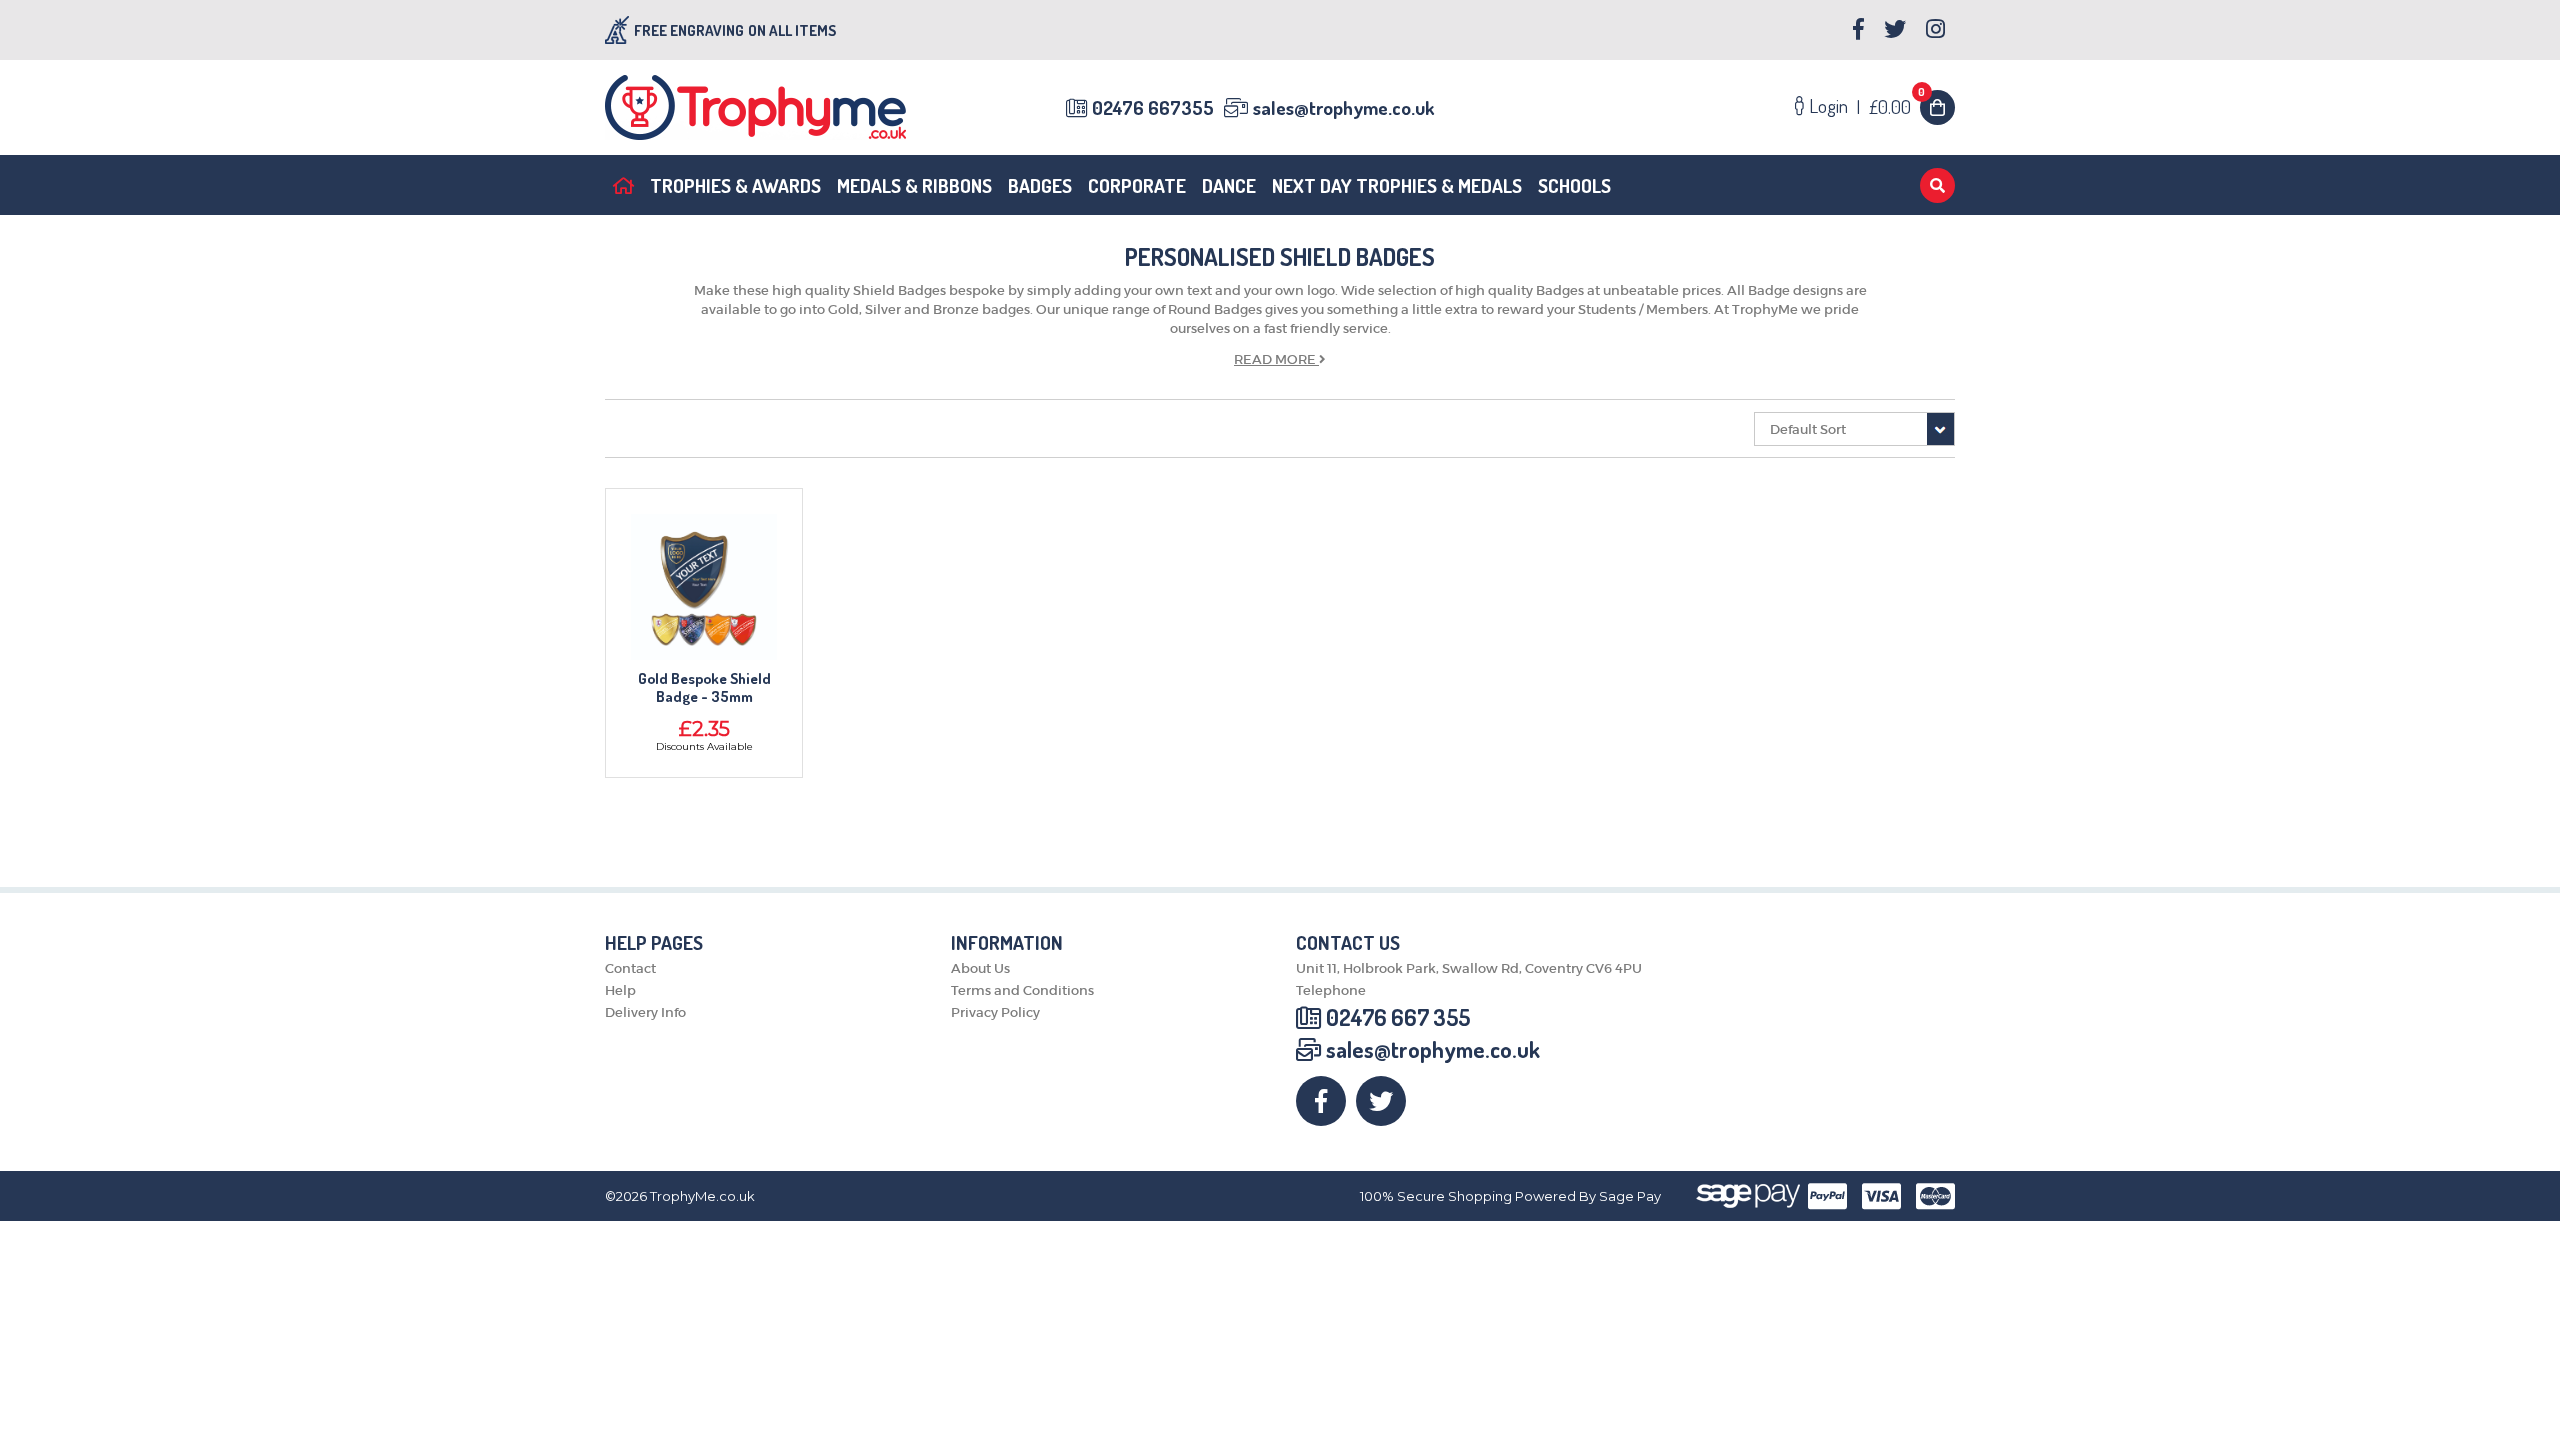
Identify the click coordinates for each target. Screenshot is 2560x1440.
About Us (980, 968)
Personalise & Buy (704, 592)
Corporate (1137, 185)
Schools (1574, 185)
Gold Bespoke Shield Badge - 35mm (704, 688)
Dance (1229, 185)
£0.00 (1897, 106)
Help (620, 990)
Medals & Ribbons (914, 185)
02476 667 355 (1398, 1017)
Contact (630, 968)
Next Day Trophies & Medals (1397, 185)
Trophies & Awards (735, 185)
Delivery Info (645, 1012)
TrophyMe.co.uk (702, 1196)
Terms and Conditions (1022, 990)
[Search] (1937, 185)
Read (1275, 359)
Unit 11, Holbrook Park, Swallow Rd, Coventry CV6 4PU (1469, 968)
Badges (1040, 185)
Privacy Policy (995, 1012)
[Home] (623, 185)
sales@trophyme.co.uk (1343, 107)
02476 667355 (1153, 107)
